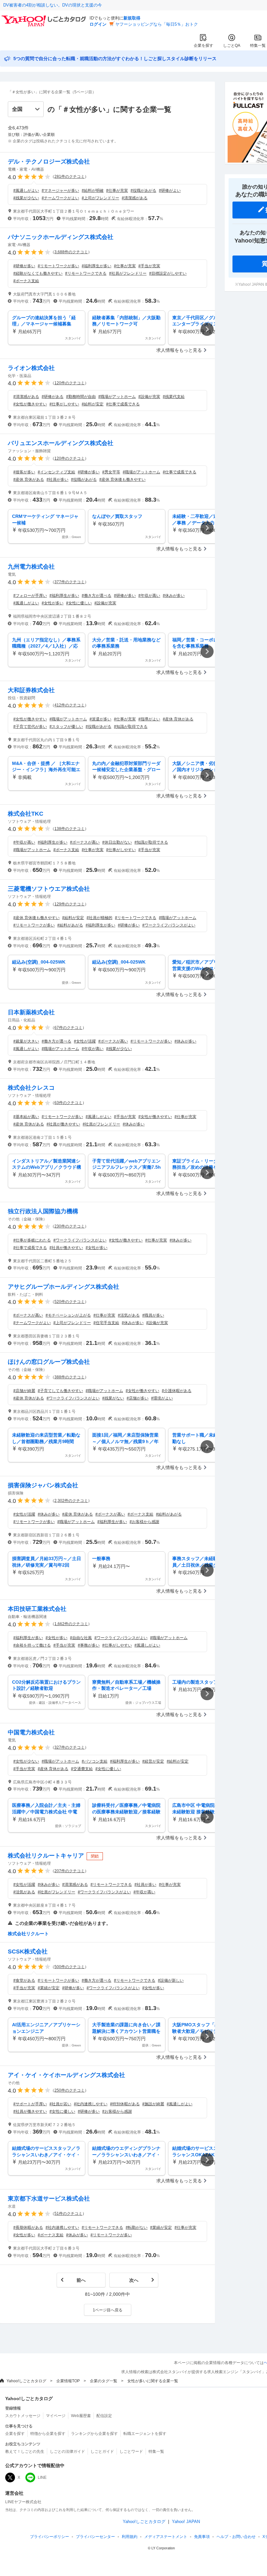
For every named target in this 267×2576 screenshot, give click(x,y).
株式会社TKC (26, 814)
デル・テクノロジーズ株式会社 (49, 162)
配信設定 (104, 2416)
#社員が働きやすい (63, 1124)
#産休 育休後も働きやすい (122, 480)
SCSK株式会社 (28, 1952)
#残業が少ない (26, 198)
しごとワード (131, 2451)
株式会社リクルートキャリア (46, 1856)
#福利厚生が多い (97, 266)
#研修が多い (24, 266)
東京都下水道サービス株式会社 (49, 2199)
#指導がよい (149, 719)
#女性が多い (53, 603)
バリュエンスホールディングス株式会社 (61, 443)
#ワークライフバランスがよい (169, 925)
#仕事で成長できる (123, 404)
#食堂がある (24, 1980)
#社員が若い (60, 2104)
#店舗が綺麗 (24, 1391)
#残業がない (113, 1398)
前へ (81, 2280)
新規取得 (132, 18)
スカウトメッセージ (23, 2416)
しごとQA (232, 46)
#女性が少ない (26, 1761)
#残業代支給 (174, 397)
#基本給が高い (26, 1117)
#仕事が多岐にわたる (32, 1240)
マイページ (56, 2416)
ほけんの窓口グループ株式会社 (49, 1362)
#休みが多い (174, 596)
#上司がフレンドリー (100, 198)
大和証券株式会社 (31, 690)
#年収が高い (149, 596)
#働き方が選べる (97, 596)
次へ (134, 2280)
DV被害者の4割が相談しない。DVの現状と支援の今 (53, 5)
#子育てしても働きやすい (60, 1391)
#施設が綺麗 (153, 2104)
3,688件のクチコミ (71, 252)
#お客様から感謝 (144, 1522)
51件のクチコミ (68, 2214)
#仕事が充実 (117, 191)
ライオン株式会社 (31, 368)
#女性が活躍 (85, 1041)
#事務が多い (89, 1645)
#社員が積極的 (99, 918)
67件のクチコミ (68, 1028)
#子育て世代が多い (30, 727)
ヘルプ (236, 2537)
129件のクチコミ (70, 904)
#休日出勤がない (117, 842)
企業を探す (204, 46)
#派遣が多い (100, 719)
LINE (42, 2477)
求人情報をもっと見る (179, 350)
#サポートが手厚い (30, 2104)
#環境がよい (162, 1398)
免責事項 (202, 2537)
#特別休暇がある (125, 2104)
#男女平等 (111, 472)
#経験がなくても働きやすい (38, 273)
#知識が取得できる (131, 727)
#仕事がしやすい (64, 404)
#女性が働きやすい (30, 404)
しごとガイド (102, 2451)
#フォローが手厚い (30, 596)
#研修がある (53, 397)
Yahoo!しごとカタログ (26, 2381)
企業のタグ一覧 (104, 2381)
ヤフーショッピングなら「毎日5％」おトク (157, 24)
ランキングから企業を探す (94, 2434)
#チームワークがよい (60, 198)
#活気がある (129, 1315)
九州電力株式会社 (31, 567)
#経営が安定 (153, 1761)
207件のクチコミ (70, 1871)
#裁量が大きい (26, 1041)
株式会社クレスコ (31, 1088)
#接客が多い (24, 472)
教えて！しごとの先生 (25, 2451)
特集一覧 (258, 46)
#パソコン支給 (95, 1761)
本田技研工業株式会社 (37, 1609)
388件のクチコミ (70, 1377)
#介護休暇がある (177, 1391)
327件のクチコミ (70, 1747)
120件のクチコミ (70, 383)
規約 (130, 2537)
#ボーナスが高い (85, 842)
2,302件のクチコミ (71, 1501)
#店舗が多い (138, 1398)
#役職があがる (143, 191)
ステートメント (166, 2537)
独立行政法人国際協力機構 (43, 1211)
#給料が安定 (93, 404)
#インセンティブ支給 (56, 472)
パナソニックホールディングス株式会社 (61, 237)
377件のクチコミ (70, 582)
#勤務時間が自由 (81, 397)
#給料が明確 (93, 191)
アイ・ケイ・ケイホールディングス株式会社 (66, 2075)
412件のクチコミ (70, 705)
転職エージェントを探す (145, 2434)
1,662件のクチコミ (71, 1624)
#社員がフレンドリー (128, 273)
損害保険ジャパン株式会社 (43, 1485)
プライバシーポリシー (49, 2537)
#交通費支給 (82, 1769)
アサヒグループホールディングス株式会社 (63, 1287)
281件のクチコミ (70, 177)
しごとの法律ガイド (67, 2451)
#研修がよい (170, 191)
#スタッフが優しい (66, 727)
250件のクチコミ (70, 2090)
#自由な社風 (81, 1638)
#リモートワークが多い (58, 266)
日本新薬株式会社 (31, 1012)
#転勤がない (137, 2228)
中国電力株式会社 (31, 1732)
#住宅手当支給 (106, 1323)
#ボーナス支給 (26, 281)
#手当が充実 (149, 266)
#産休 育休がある (29, 480)
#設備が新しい (171, 1980)
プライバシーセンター (95, 2537)
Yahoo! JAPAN (186, 2522)
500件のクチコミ (70, 1967)
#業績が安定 (49, 1988)
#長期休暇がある (28, 2228)
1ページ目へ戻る (108, 2310)
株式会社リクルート (28, 1934)
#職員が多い (153, 1315)
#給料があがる (70, 925)
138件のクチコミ (70, 829)
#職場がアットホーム (117, 397)
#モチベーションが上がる (68, 1315)
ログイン (98, 24)
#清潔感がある (135, 198)
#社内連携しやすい (91, 2104)
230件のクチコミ (70, 1226)
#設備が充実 (149, 397)
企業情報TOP (68, 2381)
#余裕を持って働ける (32, 1645)
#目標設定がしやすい (168, 273)
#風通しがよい (26, 191)
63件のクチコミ (68, 1103)
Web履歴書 (81, 2416)
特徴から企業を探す (48, 2434)
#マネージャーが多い (60, 191)
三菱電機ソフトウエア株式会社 (49, 889)
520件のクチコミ (70, 1302)
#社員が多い (57, 480)
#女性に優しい (79, 603)
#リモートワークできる (86, 273)
